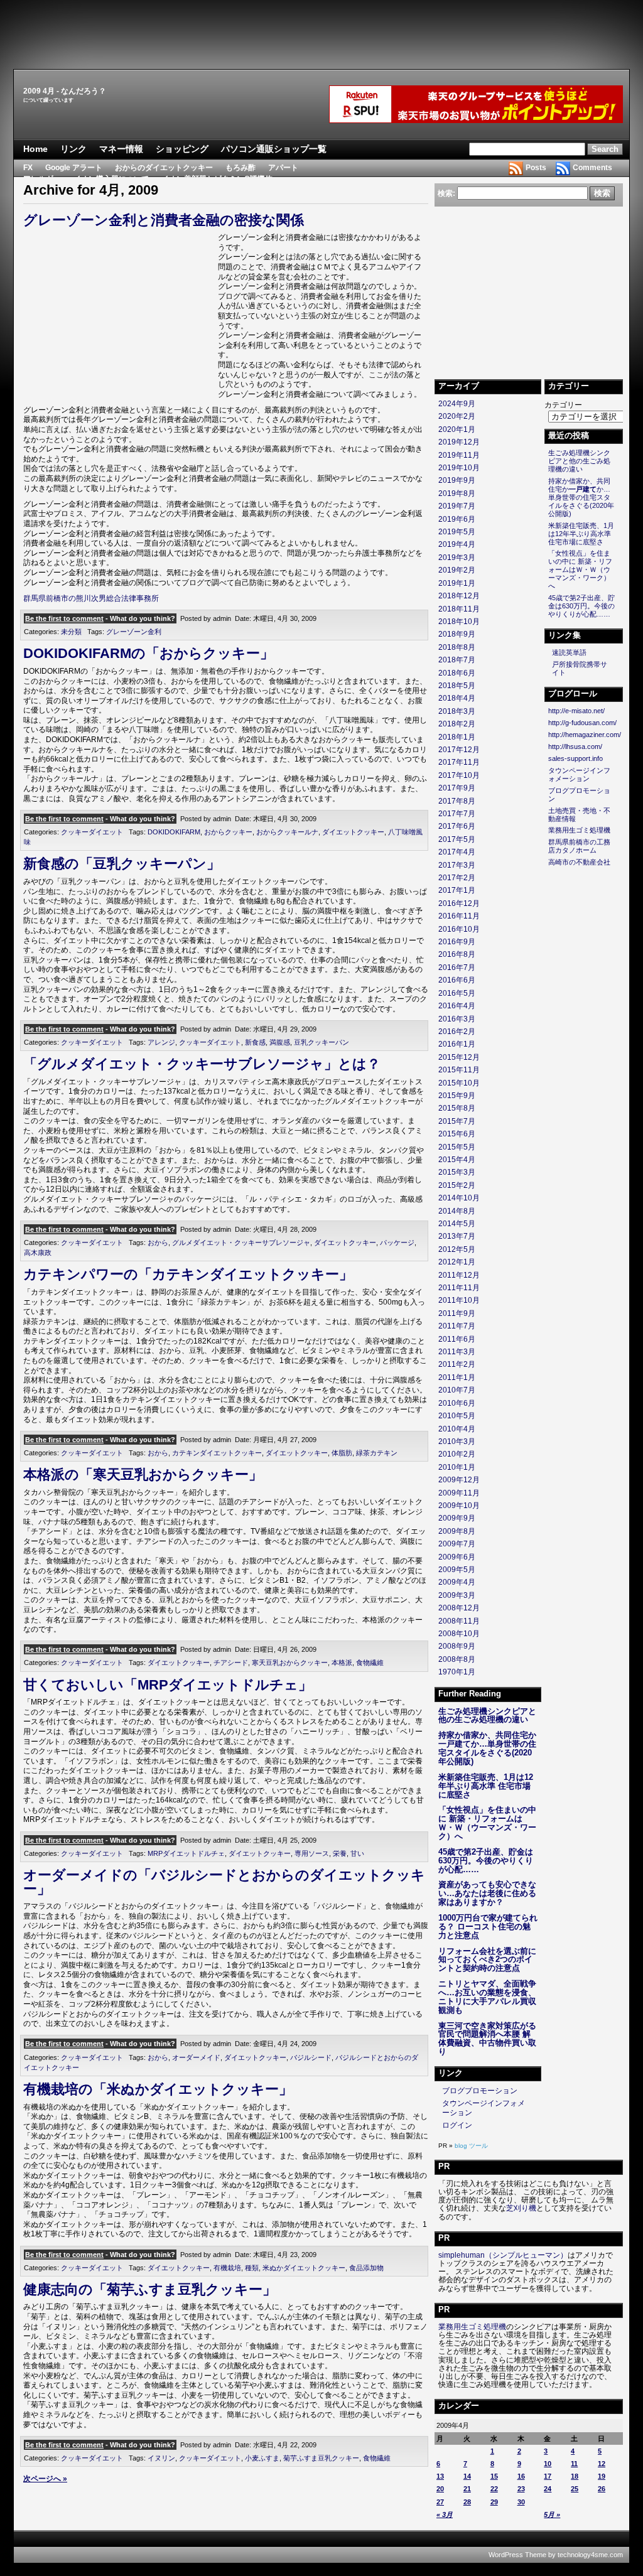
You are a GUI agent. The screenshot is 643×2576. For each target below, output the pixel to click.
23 (521, 2489)
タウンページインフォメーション (579, 774)
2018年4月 (457, 698)
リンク (73, 149)
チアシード (231, 1663)
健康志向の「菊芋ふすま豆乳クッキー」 (150, 2289)
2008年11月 (459, 1621)
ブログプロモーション (480, 2091)
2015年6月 (457, 1134)
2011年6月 (457, 1339)
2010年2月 (457, 1454)
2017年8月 (457, 801)
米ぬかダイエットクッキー (304, 2268)
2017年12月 (459, 750)
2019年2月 (457, 570)
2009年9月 (457, 1518)
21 (467, 2489)
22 (494, 2489)
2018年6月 (457, 673)
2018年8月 (457, 647)
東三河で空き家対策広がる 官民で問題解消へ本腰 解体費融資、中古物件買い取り (487, 2039)
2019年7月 (457, 506)
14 (467, 2476)
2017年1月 (457, 890)
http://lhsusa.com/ (575, 746)
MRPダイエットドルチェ (186, 1853)
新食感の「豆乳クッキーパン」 (122, 864)
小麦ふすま (262, 2458)
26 (602, 2489)
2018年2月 (457, 724)
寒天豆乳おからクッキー (290, 1663)
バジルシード (311, 2057)
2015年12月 (459, 1057)
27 (440, 2502)
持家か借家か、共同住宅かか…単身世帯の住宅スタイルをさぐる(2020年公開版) (487, 1748)
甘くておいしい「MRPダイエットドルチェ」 (168, 1685)
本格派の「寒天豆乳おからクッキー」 (143, 1474)
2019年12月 (459, 442)
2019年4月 (457, 544)
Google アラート (74, 168)
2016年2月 (457, 1032)
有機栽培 (227, 2268)
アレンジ (161, 1042)
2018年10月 (459, 622)
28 (467, 2502)
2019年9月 (457, 480)
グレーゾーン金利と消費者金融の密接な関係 (164, 220)
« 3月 (445, 2514)
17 (548, 2476)
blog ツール (471, 2146)
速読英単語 (569, 652)
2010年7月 (457, 1390)
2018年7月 (457, 660)
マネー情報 (121, 149)
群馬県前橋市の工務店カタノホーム (579, 846)
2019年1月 (457, 583)
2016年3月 (457, 1019)
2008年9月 (457, 1646)
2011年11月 (459, 1288)
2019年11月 (459, 455)
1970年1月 (457, 1672)
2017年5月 (457, 839)
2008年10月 (459, 1634)
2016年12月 (459, 903)
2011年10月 (459, 1300)
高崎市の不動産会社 (579, 862)
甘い (357, 1853)
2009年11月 (459, 1493)
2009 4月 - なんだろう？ (65, 91)
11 (574, 2464)
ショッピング (182, 149)
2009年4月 (457, 1582)
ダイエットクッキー (353, 832)
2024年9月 (457, 404)
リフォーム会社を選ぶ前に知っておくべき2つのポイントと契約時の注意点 (487, 1960)
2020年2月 (457, 416)
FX (28, 168)
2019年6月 (457, 519)
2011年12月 (459, 1275)
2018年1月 (457, 737)
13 (440, 2476)
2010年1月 (457, 1467)
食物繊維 (370, 1663)
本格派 (342, 1663)
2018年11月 (459, 609)
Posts (536, 168)
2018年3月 (457, 711)
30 (521, 2502)
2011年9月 (457, 1313)
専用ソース (312, 1853)
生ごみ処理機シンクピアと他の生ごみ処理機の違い (487, 1716)
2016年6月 (457, 980)
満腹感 (280, 1042)
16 (521, 2476)
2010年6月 (457, 1403)
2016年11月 (459, 916)
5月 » (552, 2514)
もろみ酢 (240, 168)
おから (158, 1242)
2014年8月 (457, 1211)
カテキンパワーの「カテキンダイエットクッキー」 (188, 1274)
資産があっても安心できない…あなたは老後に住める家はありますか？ (487, 1893)
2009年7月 (457, 1544)
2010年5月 (457, 1416)
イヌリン (161, 2458)
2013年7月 (457, 1236)
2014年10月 (459, 1198)
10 (548, 2464)
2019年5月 (457, 532)
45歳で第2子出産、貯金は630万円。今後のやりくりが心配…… (486, 1861)
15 (494, 2476)
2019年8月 (457, 493)
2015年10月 (459, 1083)
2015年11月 (459, 1070)
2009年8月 (457, 1531)
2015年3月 (457, 1172)
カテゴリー (563, 405)
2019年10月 (459, 468)
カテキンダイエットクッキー (217, 1453)
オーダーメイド (196, 2057)
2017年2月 (457, 878)
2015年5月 (457, 1147)
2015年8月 (457, 1108)
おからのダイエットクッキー (164, 168)
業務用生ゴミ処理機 (579, 830)
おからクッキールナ (287, 832)
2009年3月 (457, 1595)
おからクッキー (228, 832)
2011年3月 (457, 1352)
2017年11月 (459, 762)
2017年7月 (457, 814)
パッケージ (397, 1242)
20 (440, 2489)
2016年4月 (457, 1006)
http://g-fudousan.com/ (582, 723)
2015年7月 (457, 1121)
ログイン (457, 2125)
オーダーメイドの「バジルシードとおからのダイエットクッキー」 (224, 1882)
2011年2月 (457, 1364)
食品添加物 (366, 2268)
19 (602, 2476)
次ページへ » (45, 2479)
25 (575, 2489)
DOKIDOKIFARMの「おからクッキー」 (149, 653)
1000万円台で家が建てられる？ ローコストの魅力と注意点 (488, 1927)
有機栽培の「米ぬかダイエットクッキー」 (158, 2089)
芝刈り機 (521, 2208)
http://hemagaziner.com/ (585, 735)
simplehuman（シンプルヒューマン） (503, 2255)
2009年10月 (459, 1506)
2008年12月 (459, 1608)
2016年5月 (457, 993)
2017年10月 (459, 775)
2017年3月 (457, 865)
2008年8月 (457, 1659)
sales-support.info (575, 758)
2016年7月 (457, 967)
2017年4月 (457, 852)
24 (548, 2489)
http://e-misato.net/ (576, 711)
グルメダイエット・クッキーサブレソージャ (241, 1242)
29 (494, 2502)
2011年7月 (457, 1326)
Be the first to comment (64, 618)
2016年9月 (457, 942)
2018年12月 (459, 596)
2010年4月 (457, 1429)
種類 (252, 2268)
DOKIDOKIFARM (174, 832)
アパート (283, 168)
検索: (446, 193)
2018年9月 (457, 634)
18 (575, 2476)
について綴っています (48, 100)
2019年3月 (457, 558)
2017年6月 (457, 826)
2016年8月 (457, 954)
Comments (592, 168)
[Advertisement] (321, 35)
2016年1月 (457, 1044)
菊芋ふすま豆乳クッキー (321, 2458)
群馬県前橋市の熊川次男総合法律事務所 (91, 598)
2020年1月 (457, 429)
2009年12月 (459, 1480)
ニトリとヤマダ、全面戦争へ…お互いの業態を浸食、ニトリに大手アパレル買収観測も (487, 1997)
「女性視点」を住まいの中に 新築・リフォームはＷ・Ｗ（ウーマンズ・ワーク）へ (487, 1823)
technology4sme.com (590, 2555)
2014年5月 (457, 1224)
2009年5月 (457, 1570)
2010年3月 (457, 1442)
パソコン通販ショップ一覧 (274, 149)
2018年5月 (457, 686)
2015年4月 (457, 1160)
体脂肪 (342, 1453)
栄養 (340, 1853)
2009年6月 (457, 1557)
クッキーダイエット (92, 832)
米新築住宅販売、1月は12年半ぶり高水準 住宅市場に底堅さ (486, 1786)
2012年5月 (457, 1249)
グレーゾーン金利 (134, 632)
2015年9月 (457, 1096)
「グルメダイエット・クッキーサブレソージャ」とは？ (202, 1064)
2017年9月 (457, 788)
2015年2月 (457, 1185)
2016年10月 (459, 929)
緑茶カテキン (377, 1453)
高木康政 (38, 1253)
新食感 (255, 1042)
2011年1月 (457, 1377)
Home (35, 149)
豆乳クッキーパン (321, 1042)
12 (602, 2464)
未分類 (71, 632)
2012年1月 (457, 1262)
